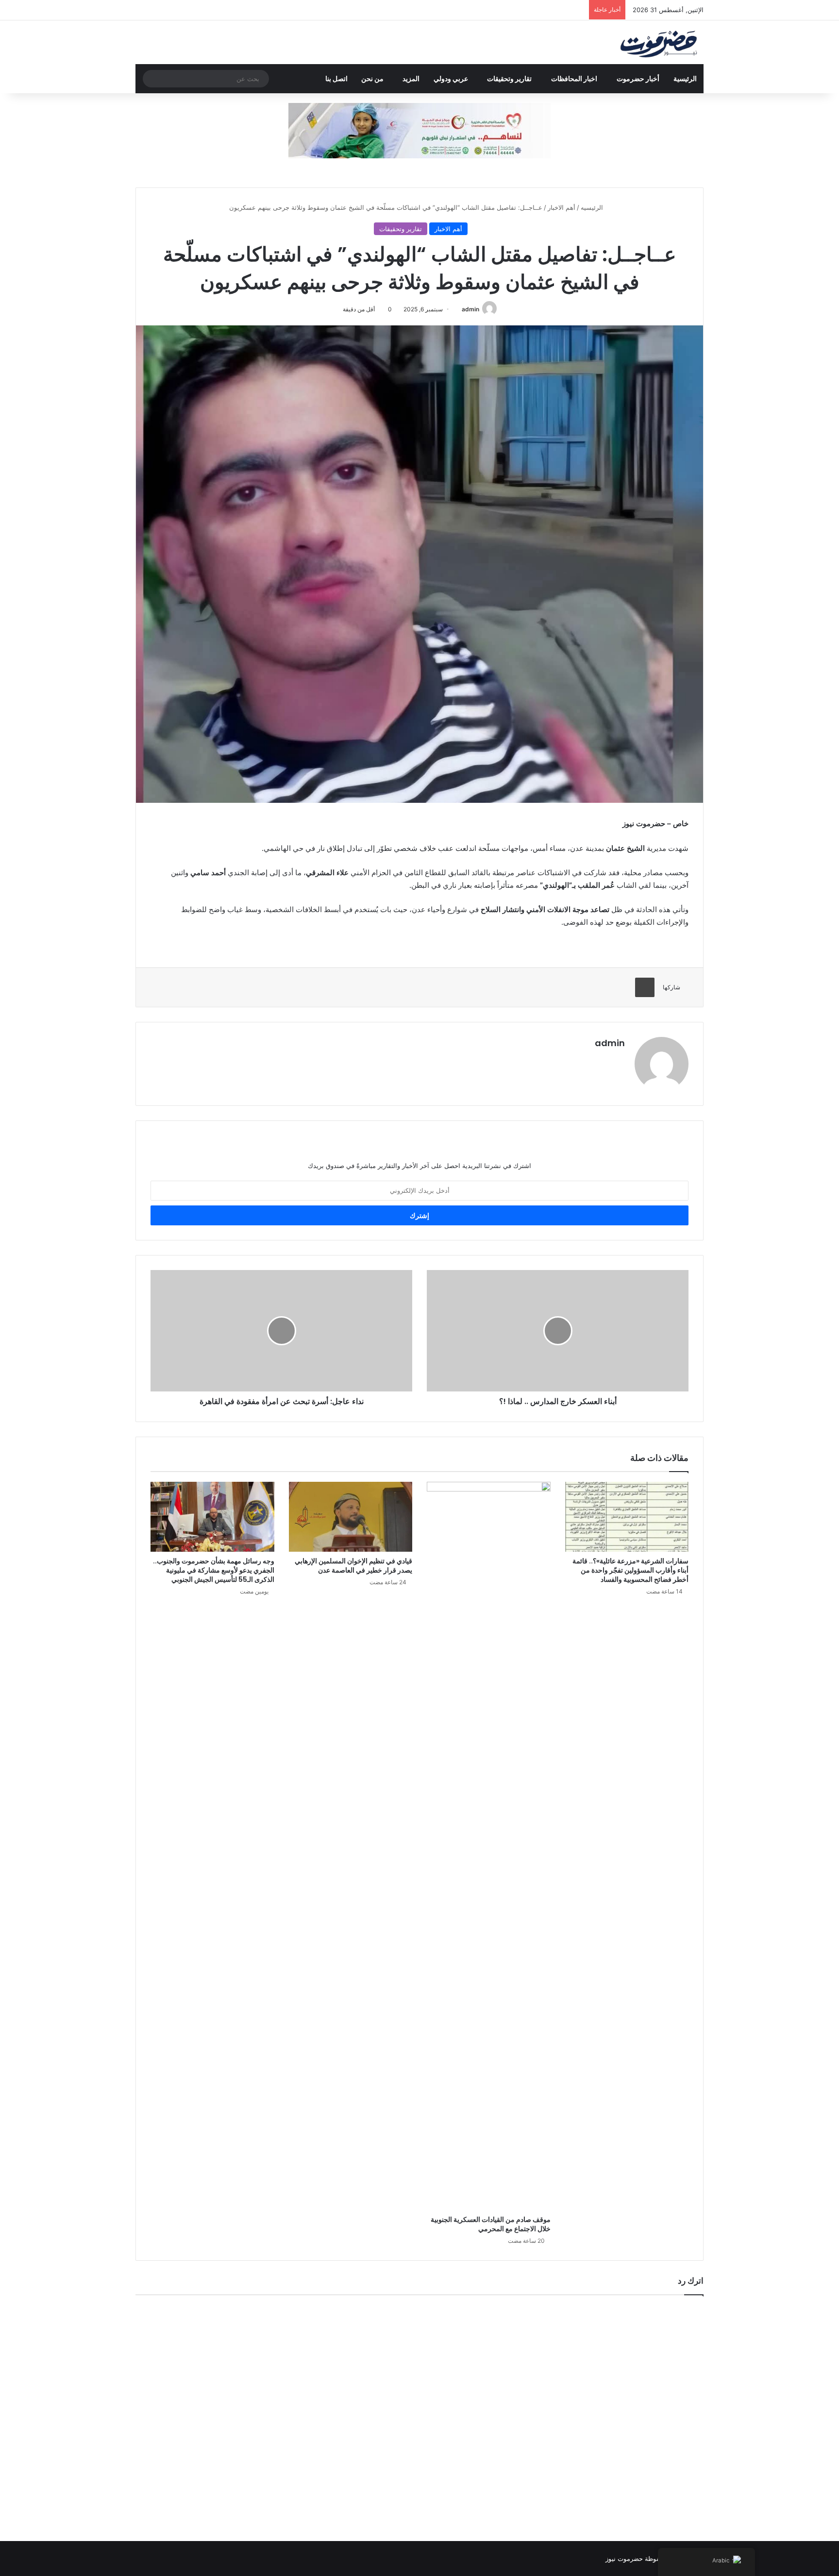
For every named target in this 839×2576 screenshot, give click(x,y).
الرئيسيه (593, 207)
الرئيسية (685, 78)
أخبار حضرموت (638, 78)
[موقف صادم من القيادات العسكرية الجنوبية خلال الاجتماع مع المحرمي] (489, 1846)
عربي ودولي (451, 78)
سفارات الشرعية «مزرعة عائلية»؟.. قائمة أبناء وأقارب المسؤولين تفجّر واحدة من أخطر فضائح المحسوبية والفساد (630, 1570)
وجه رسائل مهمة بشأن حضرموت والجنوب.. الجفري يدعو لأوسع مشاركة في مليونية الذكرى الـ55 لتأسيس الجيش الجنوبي (214, 1570)
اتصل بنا (336, 78)
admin (470, 309)
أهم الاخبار (562, 207)
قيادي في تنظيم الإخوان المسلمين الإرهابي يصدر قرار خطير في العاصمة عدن (353, 1566)
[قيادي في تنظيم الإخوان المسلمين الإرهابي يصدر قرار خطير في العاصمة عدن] (351, 1517)
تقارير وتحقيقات (509, 78)
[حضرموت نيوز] (660, 42)
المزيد (411, 78)
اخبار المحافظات (574, 78)
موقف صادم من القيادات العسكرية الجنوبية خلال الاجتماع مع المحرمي (491, 2224)
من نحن (372, 78)
